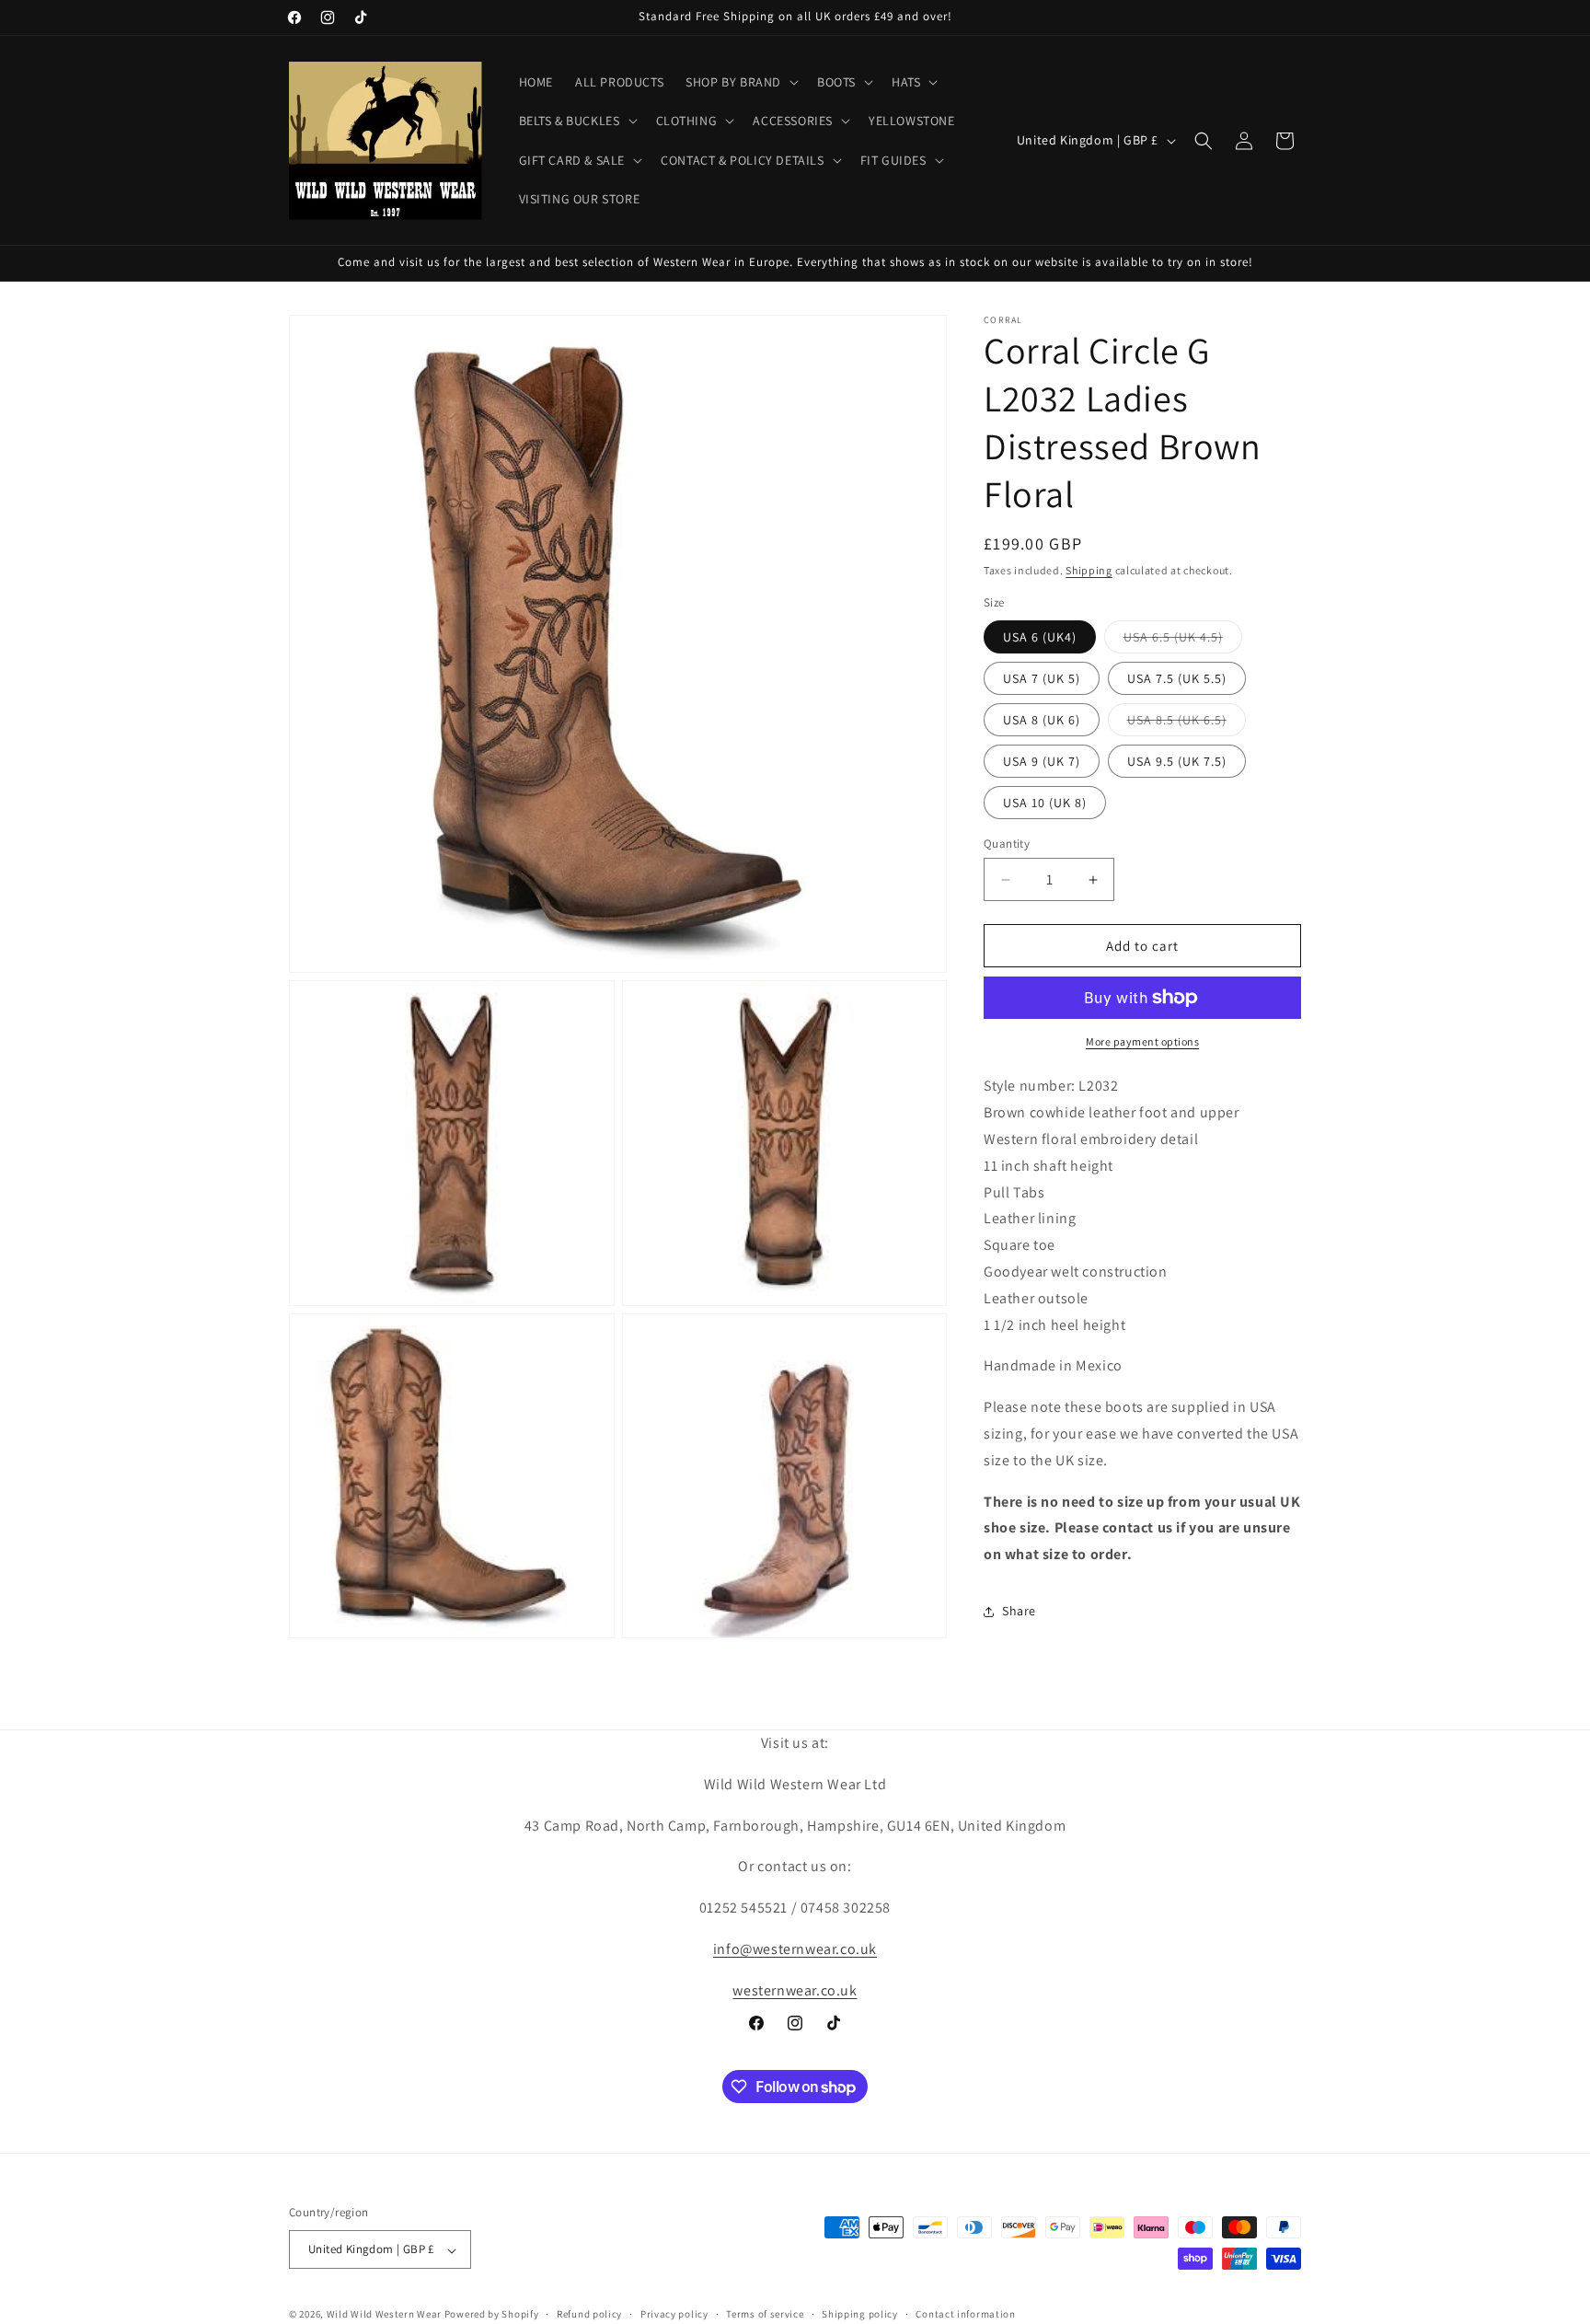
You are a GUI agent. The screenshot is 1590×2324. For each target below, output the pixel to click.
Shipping (1089, 570)
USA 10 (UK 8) (1045, 803)
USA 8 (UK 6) (1042, 720)
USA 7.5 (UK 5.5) (1177, 678)
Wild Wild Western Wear (384, 2315)
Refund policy (589, 2314)
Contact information (965, 2314)
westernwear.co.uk (795, 1989)
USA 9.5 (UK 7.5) (1177, 761)
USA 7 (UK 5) (1042, 678)
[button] (740, 82)
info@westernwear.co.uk (795, 1949)
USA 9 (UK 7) (1042, 761)
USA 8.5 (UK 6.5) (1187, 723)
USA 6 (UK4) (1040, 637)
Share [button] (1019, 1611)
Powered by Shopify (492, 2315)
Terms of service (765, 2314)
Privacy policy (674, 2314)
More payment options (1142, 1041)
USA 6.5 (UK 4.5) (1183, 641)
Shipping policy (860, 2314)
